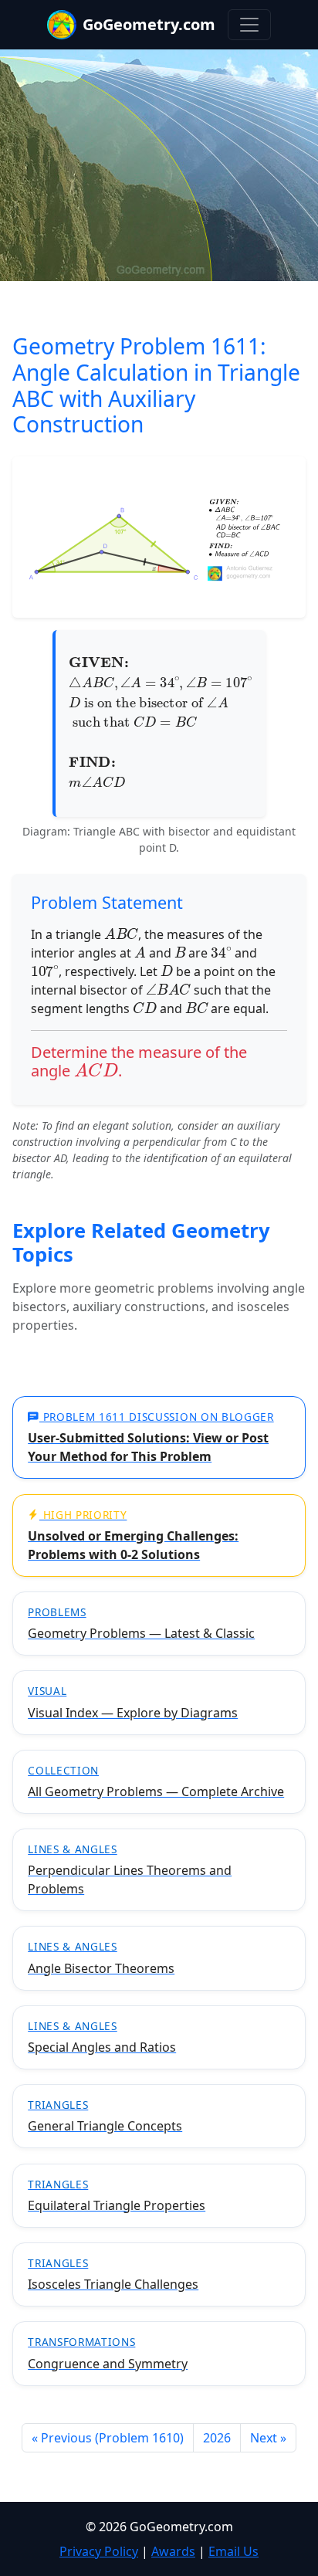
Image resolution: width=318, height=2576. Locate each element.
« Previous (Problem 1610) (108, 2438)
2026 (217, 2438)
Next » (268, 2438)
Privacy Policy (99, 2551)
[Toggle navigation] (249, 25)
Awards (173, 2551)
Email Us (233, 2551)
